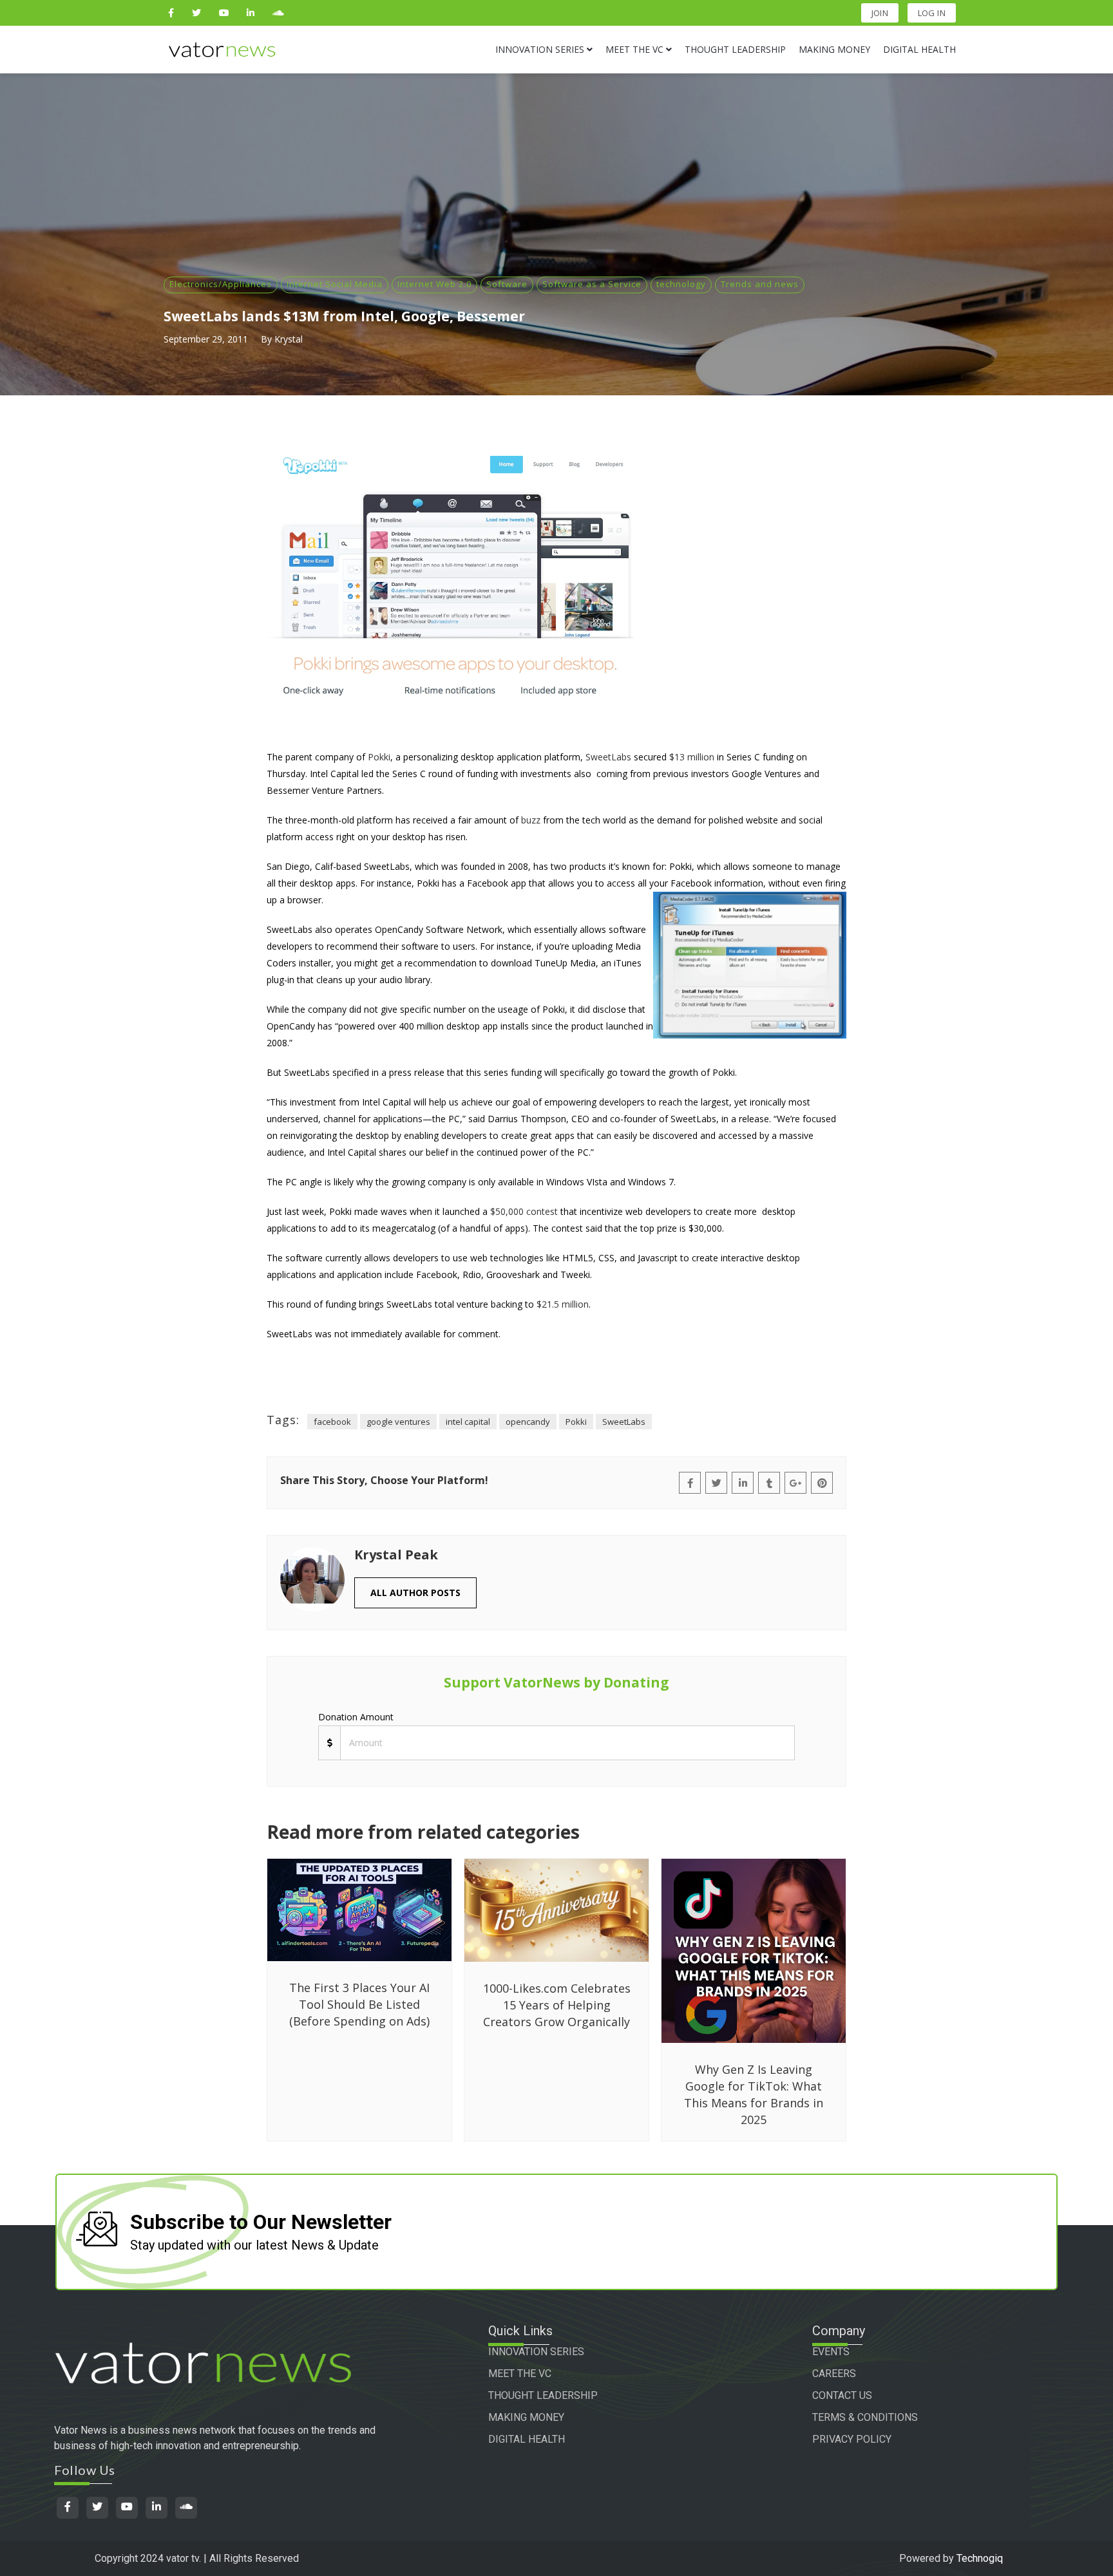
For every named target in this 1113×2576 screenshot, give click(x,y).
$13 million (692, 757)
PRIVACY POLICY (852, 2439)
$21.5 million (563, 1304)
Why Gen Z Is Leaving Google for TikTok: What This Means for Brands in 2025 (754, 2094)
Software (507, 284)
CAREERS (834, 2374)
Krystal (289, 339)
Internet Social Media (335, 284)
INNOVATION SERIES (536, 2352)
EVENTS (831, 2352)
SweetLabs (608, 757)
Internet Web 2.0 (434, 284)
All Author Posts (415, 1593)
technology (681, 284)
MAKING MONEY (526, 2417)
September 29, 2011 (206, 339)
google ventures (398, 1422)
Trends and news (760, 284)
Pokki (379, 757)
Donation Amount (356, 1717)
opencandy (528, 1422)
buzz (531, 820)
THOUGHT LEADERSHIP (543, 2395)
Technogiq (980, 2558)
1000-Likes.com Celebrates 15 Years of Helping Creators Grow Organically (557, 2005)
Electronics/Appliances (221, 284)
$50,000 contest (524, 1211)
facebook (332, 1422)
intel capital (468, 1422)
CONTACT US (842, 2395)
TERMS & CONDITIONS (865, 2417)
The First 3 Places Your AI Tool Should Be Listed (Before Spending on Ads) (359, 2004)
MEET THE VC (520, 2374)
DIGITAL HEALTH (527, 2439)
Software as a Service (592, 284)
